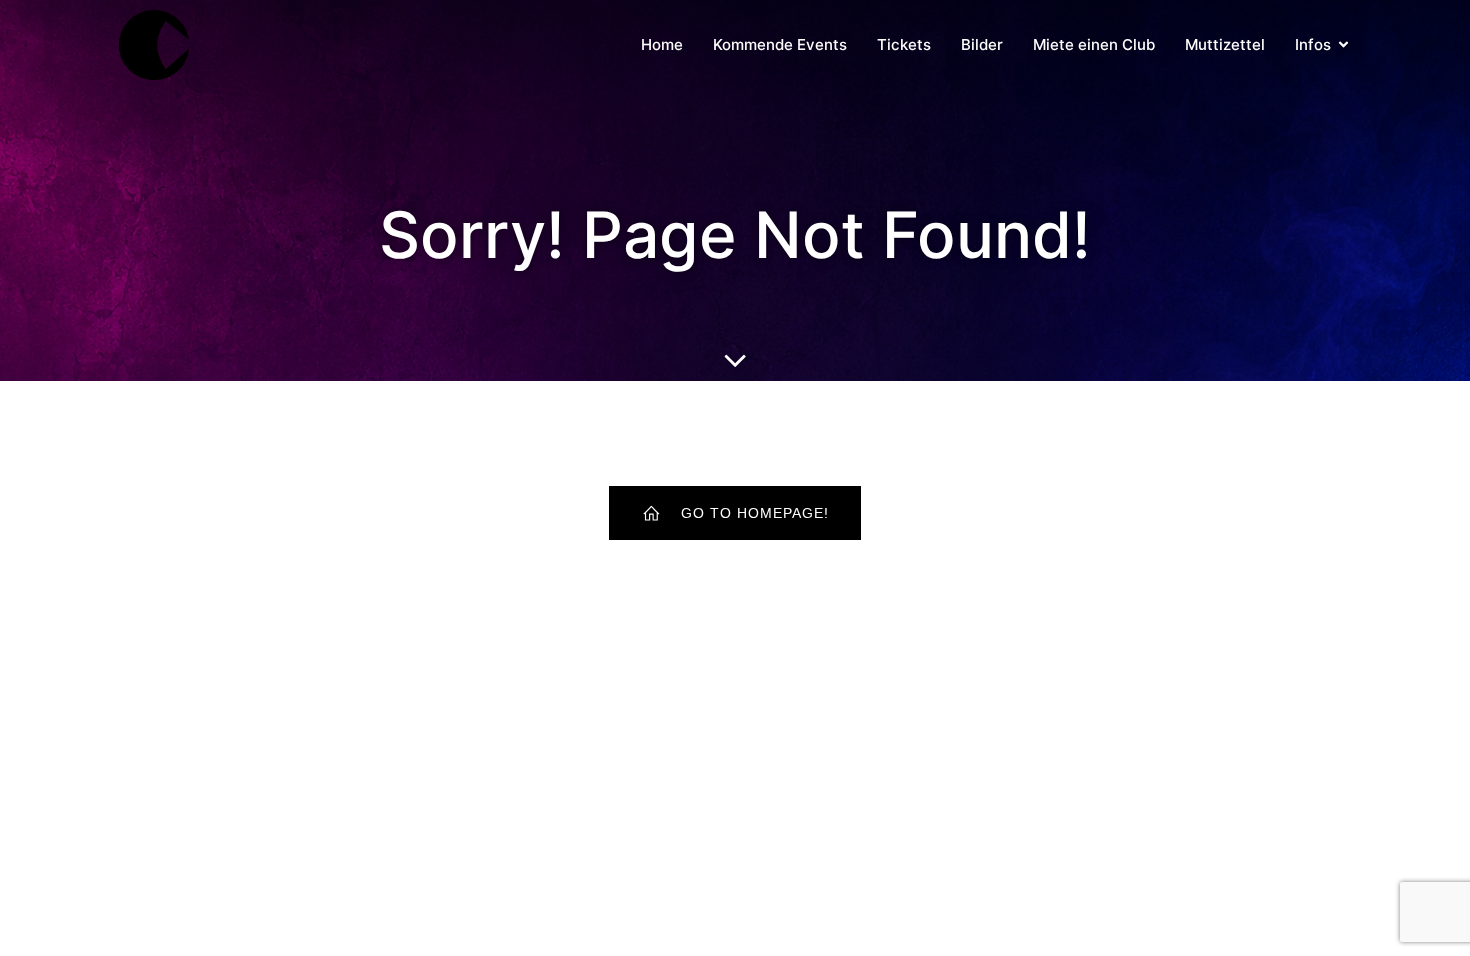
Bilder (982, 44)
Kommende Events (780, 44)
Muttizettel (1225, 44)
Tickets (904, 44)
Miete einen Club (1094, 44)
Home (662, 44)
